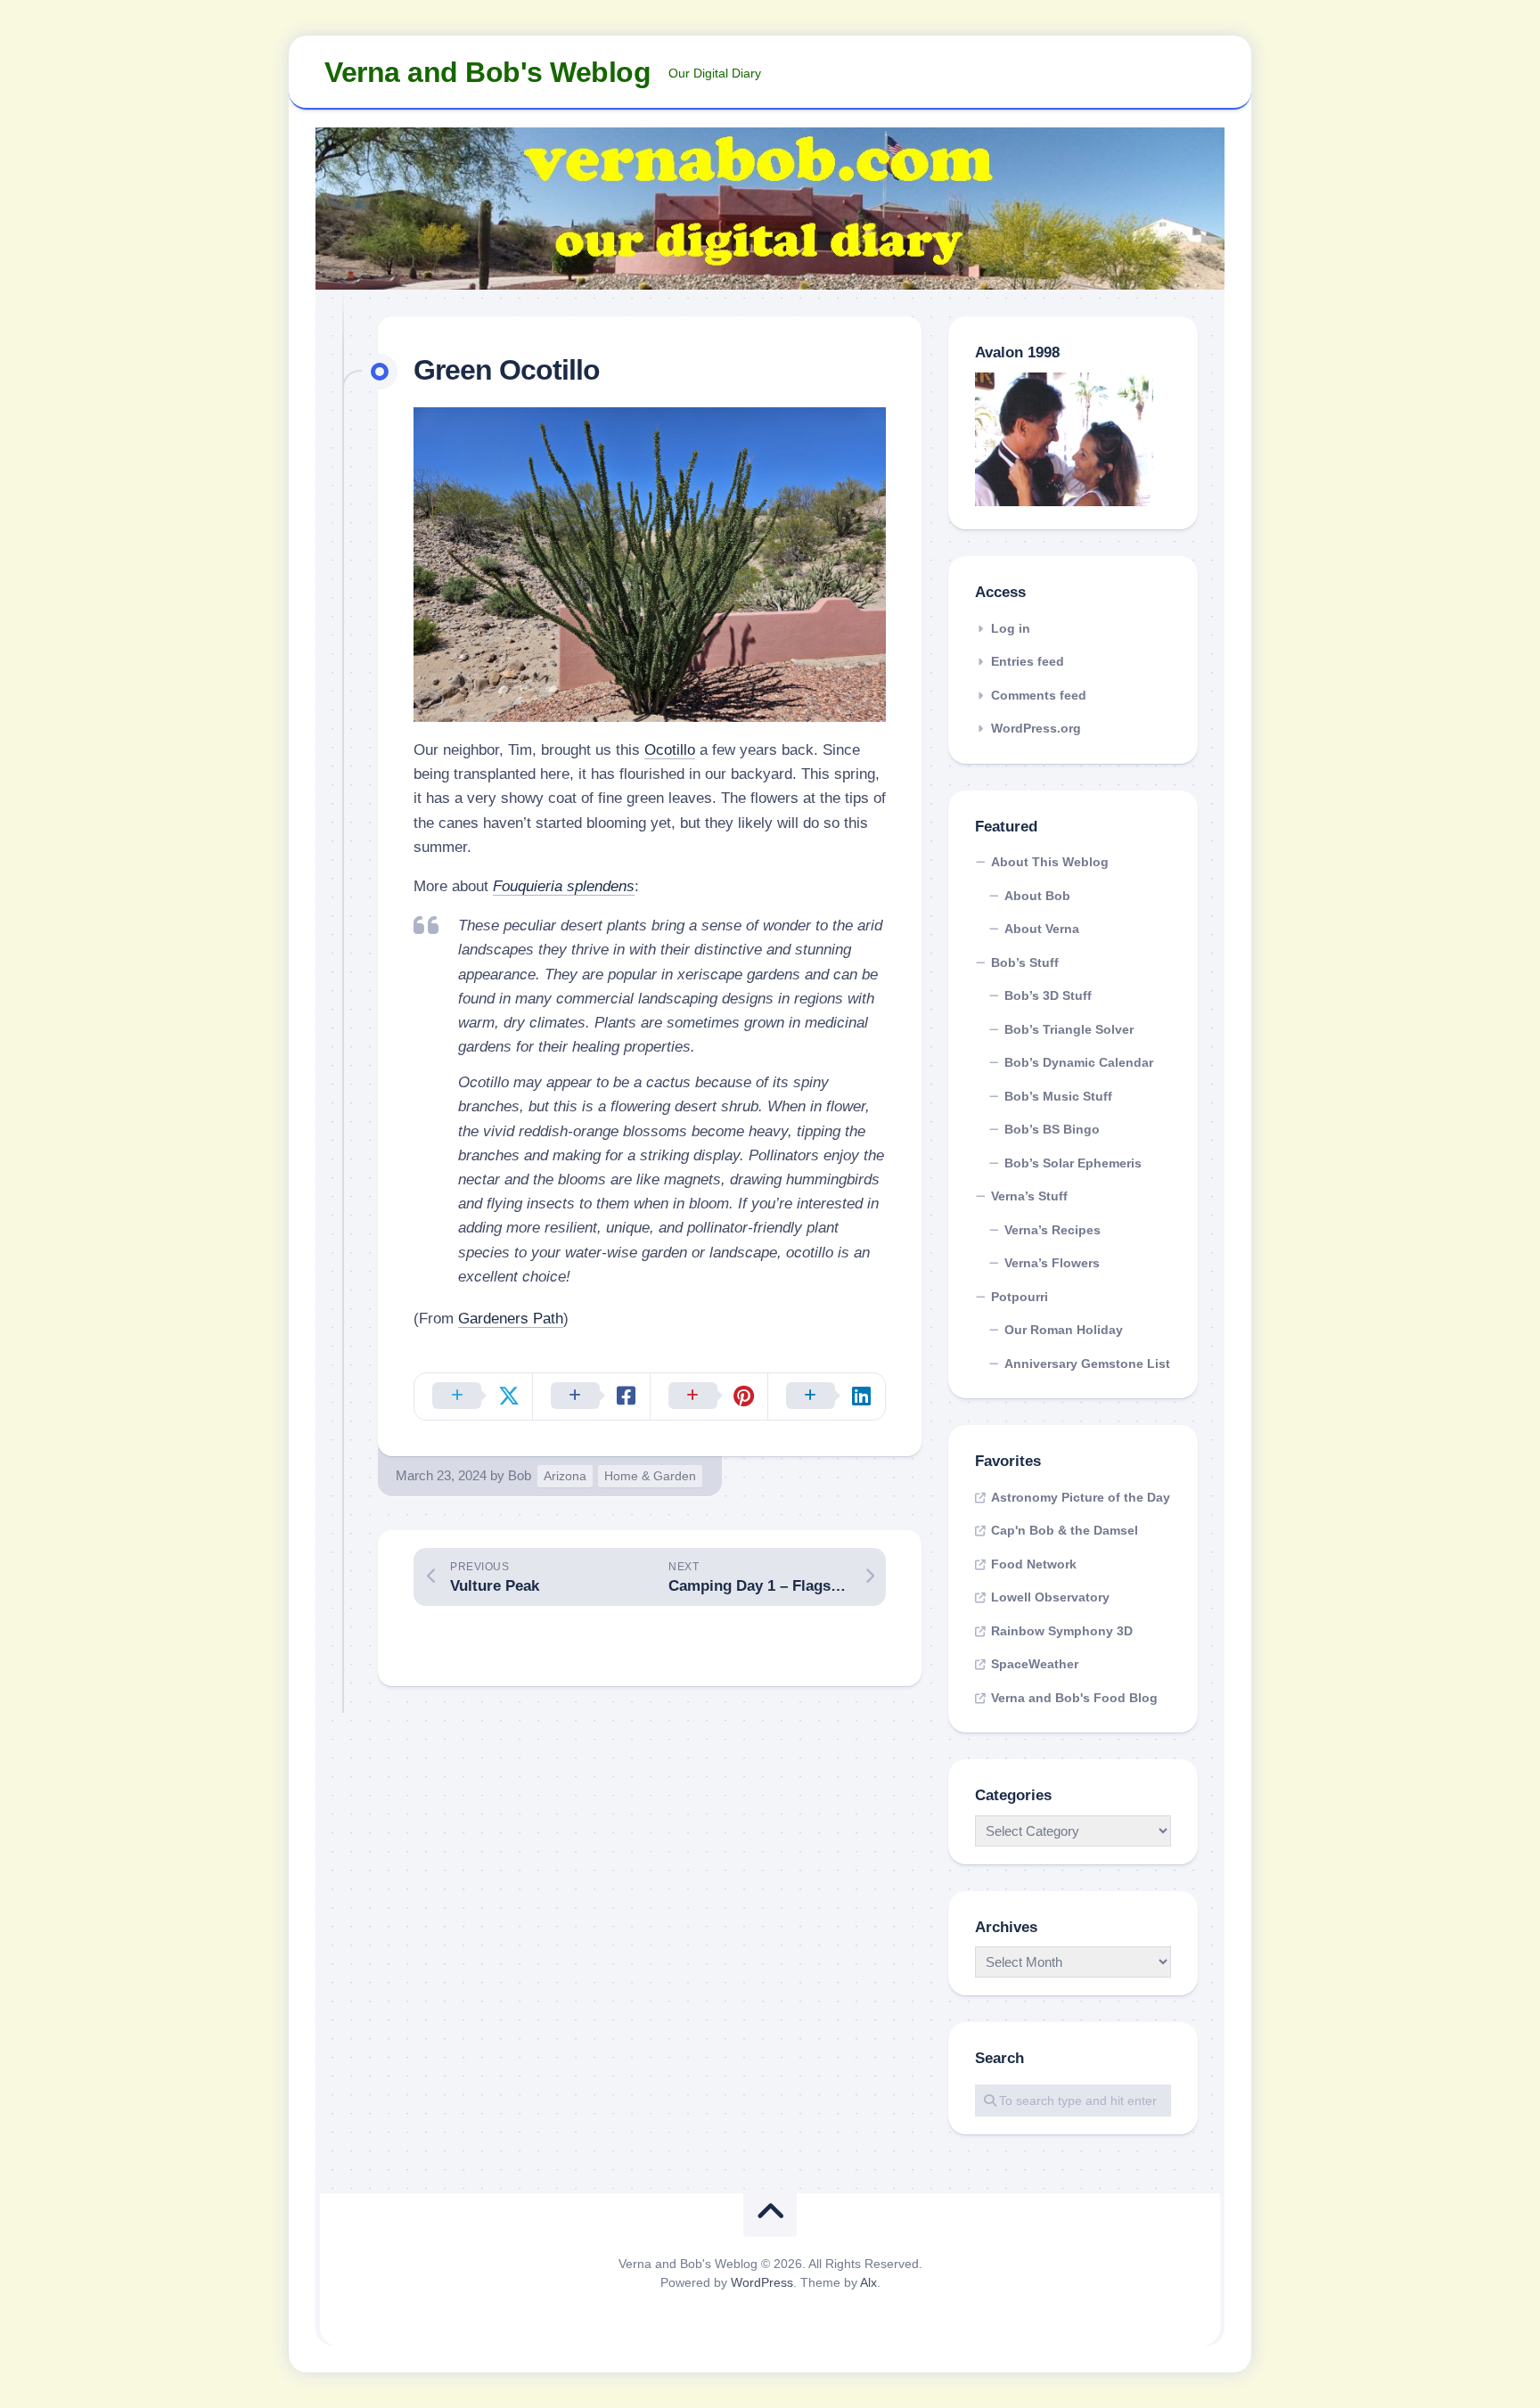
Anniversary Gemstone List (1087, 1364)
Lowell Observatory (1050, 1597)
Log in (1011, 628)
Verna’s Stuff (1029, 1196)
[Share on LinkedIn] (826, 1396)
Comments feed (1039, 695)
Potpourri (1020, 1297)
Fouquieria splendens (564, 886)
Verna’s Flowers (1052, 1263)
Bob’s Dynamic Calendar (1079, 1062)
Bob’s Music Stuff (1058, 1096)
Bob (520, 1475)
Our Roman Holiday (1064, 1330)
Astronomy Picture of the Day (1081, 1497)
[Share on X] (473, 1396)
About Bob (1037, 896)
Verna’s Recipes (1053, 1230)
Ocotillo (670, 750)
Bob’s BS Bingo (1052, 1129)
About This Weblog (1050, 862)
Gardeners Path (511, 1319)
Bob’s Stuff (1025, 962)
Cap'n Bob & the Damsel (1065, 1530)
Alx (868, 2282)
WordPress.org (1036, 728)
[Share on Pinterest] (709, 1396)
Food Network (1034, 1564)
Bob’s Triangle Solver (1069, 1029)
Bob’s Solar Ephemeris (1073, 1163)
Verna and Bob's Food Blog (1074, 1698)
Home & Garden (650, 1476)
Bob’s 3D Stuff (1048, 995)
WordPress (762, 2282)
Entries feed (1028, 661)
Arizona (565, 1476)
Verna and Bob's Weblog (487, 72)
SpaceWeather (1035, 1664)
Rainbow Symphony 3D (1062, 1631)
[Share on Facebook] (591, 1396)
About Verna (1042, 929)
